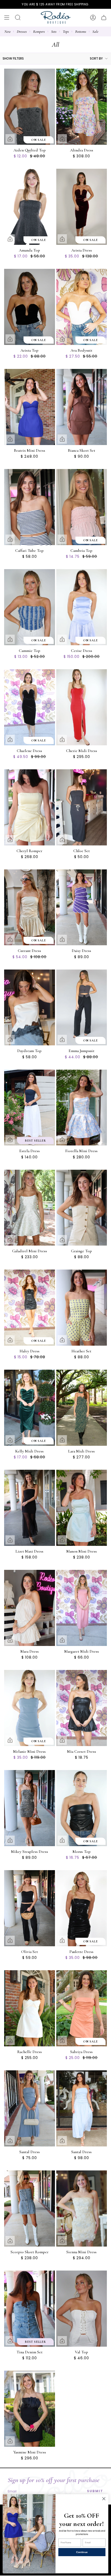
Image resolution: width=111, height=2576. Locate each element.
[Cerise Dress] (82, 607)
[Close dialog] (104, 2499)
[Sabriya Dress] (82, 2008)
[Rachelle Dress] (30, 2008)
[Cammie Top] (30, 607)
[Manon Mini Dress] (82, 1508)
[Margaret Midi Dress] (82, 1608)
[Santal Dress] (30, 2108)
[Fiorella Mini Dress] (82, 1108)
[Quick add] (10, 139)
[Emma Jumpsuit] (82, 1008)
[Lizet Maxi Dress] (30, 1508)
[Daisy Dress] (82, 907)
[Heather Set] (82, 1308)
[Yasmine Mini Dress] (30, 2409)
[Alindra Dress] (82, 107)
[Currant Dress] (30, 907)
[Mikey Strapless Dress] (30, 1808)
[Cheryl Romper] (30, 807)
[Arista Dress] (82, 207)
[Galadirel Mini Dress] (30, 1208)
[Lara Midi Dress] (82, 1408)
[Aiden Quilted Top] (30, 107)
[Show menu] (7, 18)
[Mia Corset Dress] (82, 1708)
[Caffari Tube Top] (30, 507)
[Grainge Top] (82, 1208)
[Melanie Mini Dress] (30, 1708)
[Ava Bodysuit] (82, 307)
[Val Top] (82, 2309)
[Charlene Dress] (30, 707)
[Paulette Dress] (82, 1908)
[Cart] (104, 18)
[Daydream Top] (30, 1008)
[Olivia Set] (30, 1908)
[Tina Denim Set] (30, 2309)
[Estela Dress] (30, 1108)
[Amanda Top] (30, 207)
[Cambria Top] (82, 507)
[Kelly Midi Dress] (30, 1408)
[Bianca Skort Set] (82, 407)
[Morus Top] (82, 1808)
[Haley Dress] (30, 1308)
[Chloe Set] (82, 807)
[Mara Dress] (30, 1608)
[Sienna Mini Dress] (82, 2208)
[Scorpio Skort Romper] (30, 2208)
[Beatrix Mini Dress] (30, 407)
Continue (82, 2552)
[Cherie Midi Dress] (82, 707)
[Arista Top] (30, 307)
